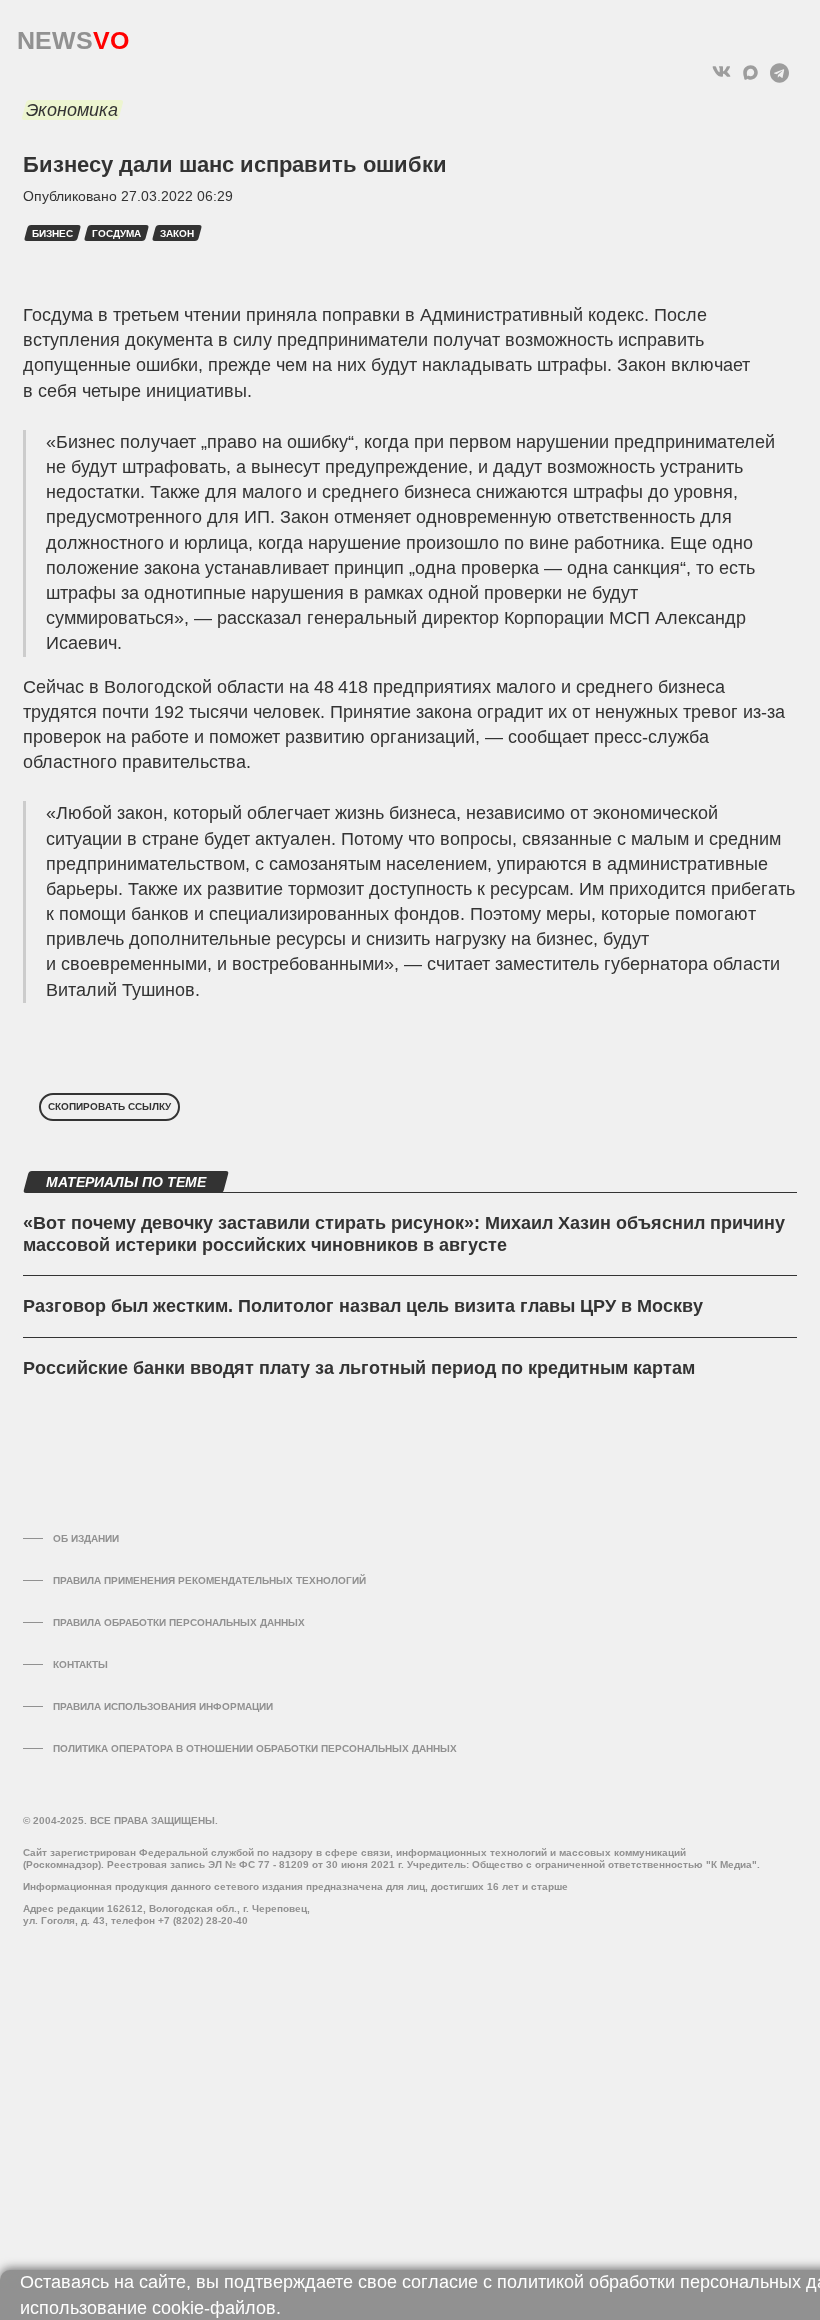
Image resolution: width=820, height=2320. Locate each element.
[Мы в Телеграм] (779, 72)
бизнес (52, 233)
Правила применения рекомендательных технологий (209, 1580)
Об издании (86, 1538)
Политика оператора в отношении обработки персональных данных (255, 1748)
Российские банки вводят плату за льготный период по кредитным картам (359, 1368)
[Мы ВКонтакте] (721, 72)
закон (177, 233)
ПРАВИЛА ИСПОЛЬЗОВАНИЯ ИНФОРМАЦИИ (163, 1706)
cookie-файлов (214, 2308)
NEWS (73, 35)
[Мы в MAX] (750, 72)
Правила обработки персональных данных (179, 1622)
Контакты (80, 1664)
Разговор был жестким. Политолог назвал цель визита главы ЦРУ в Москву (363, 1306)
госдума (116, 233)
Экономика (72, 110)
